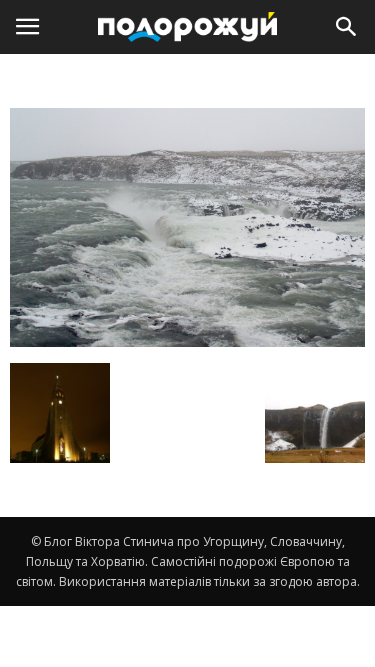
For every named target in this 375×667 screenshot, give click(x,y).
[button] (347, 27)
